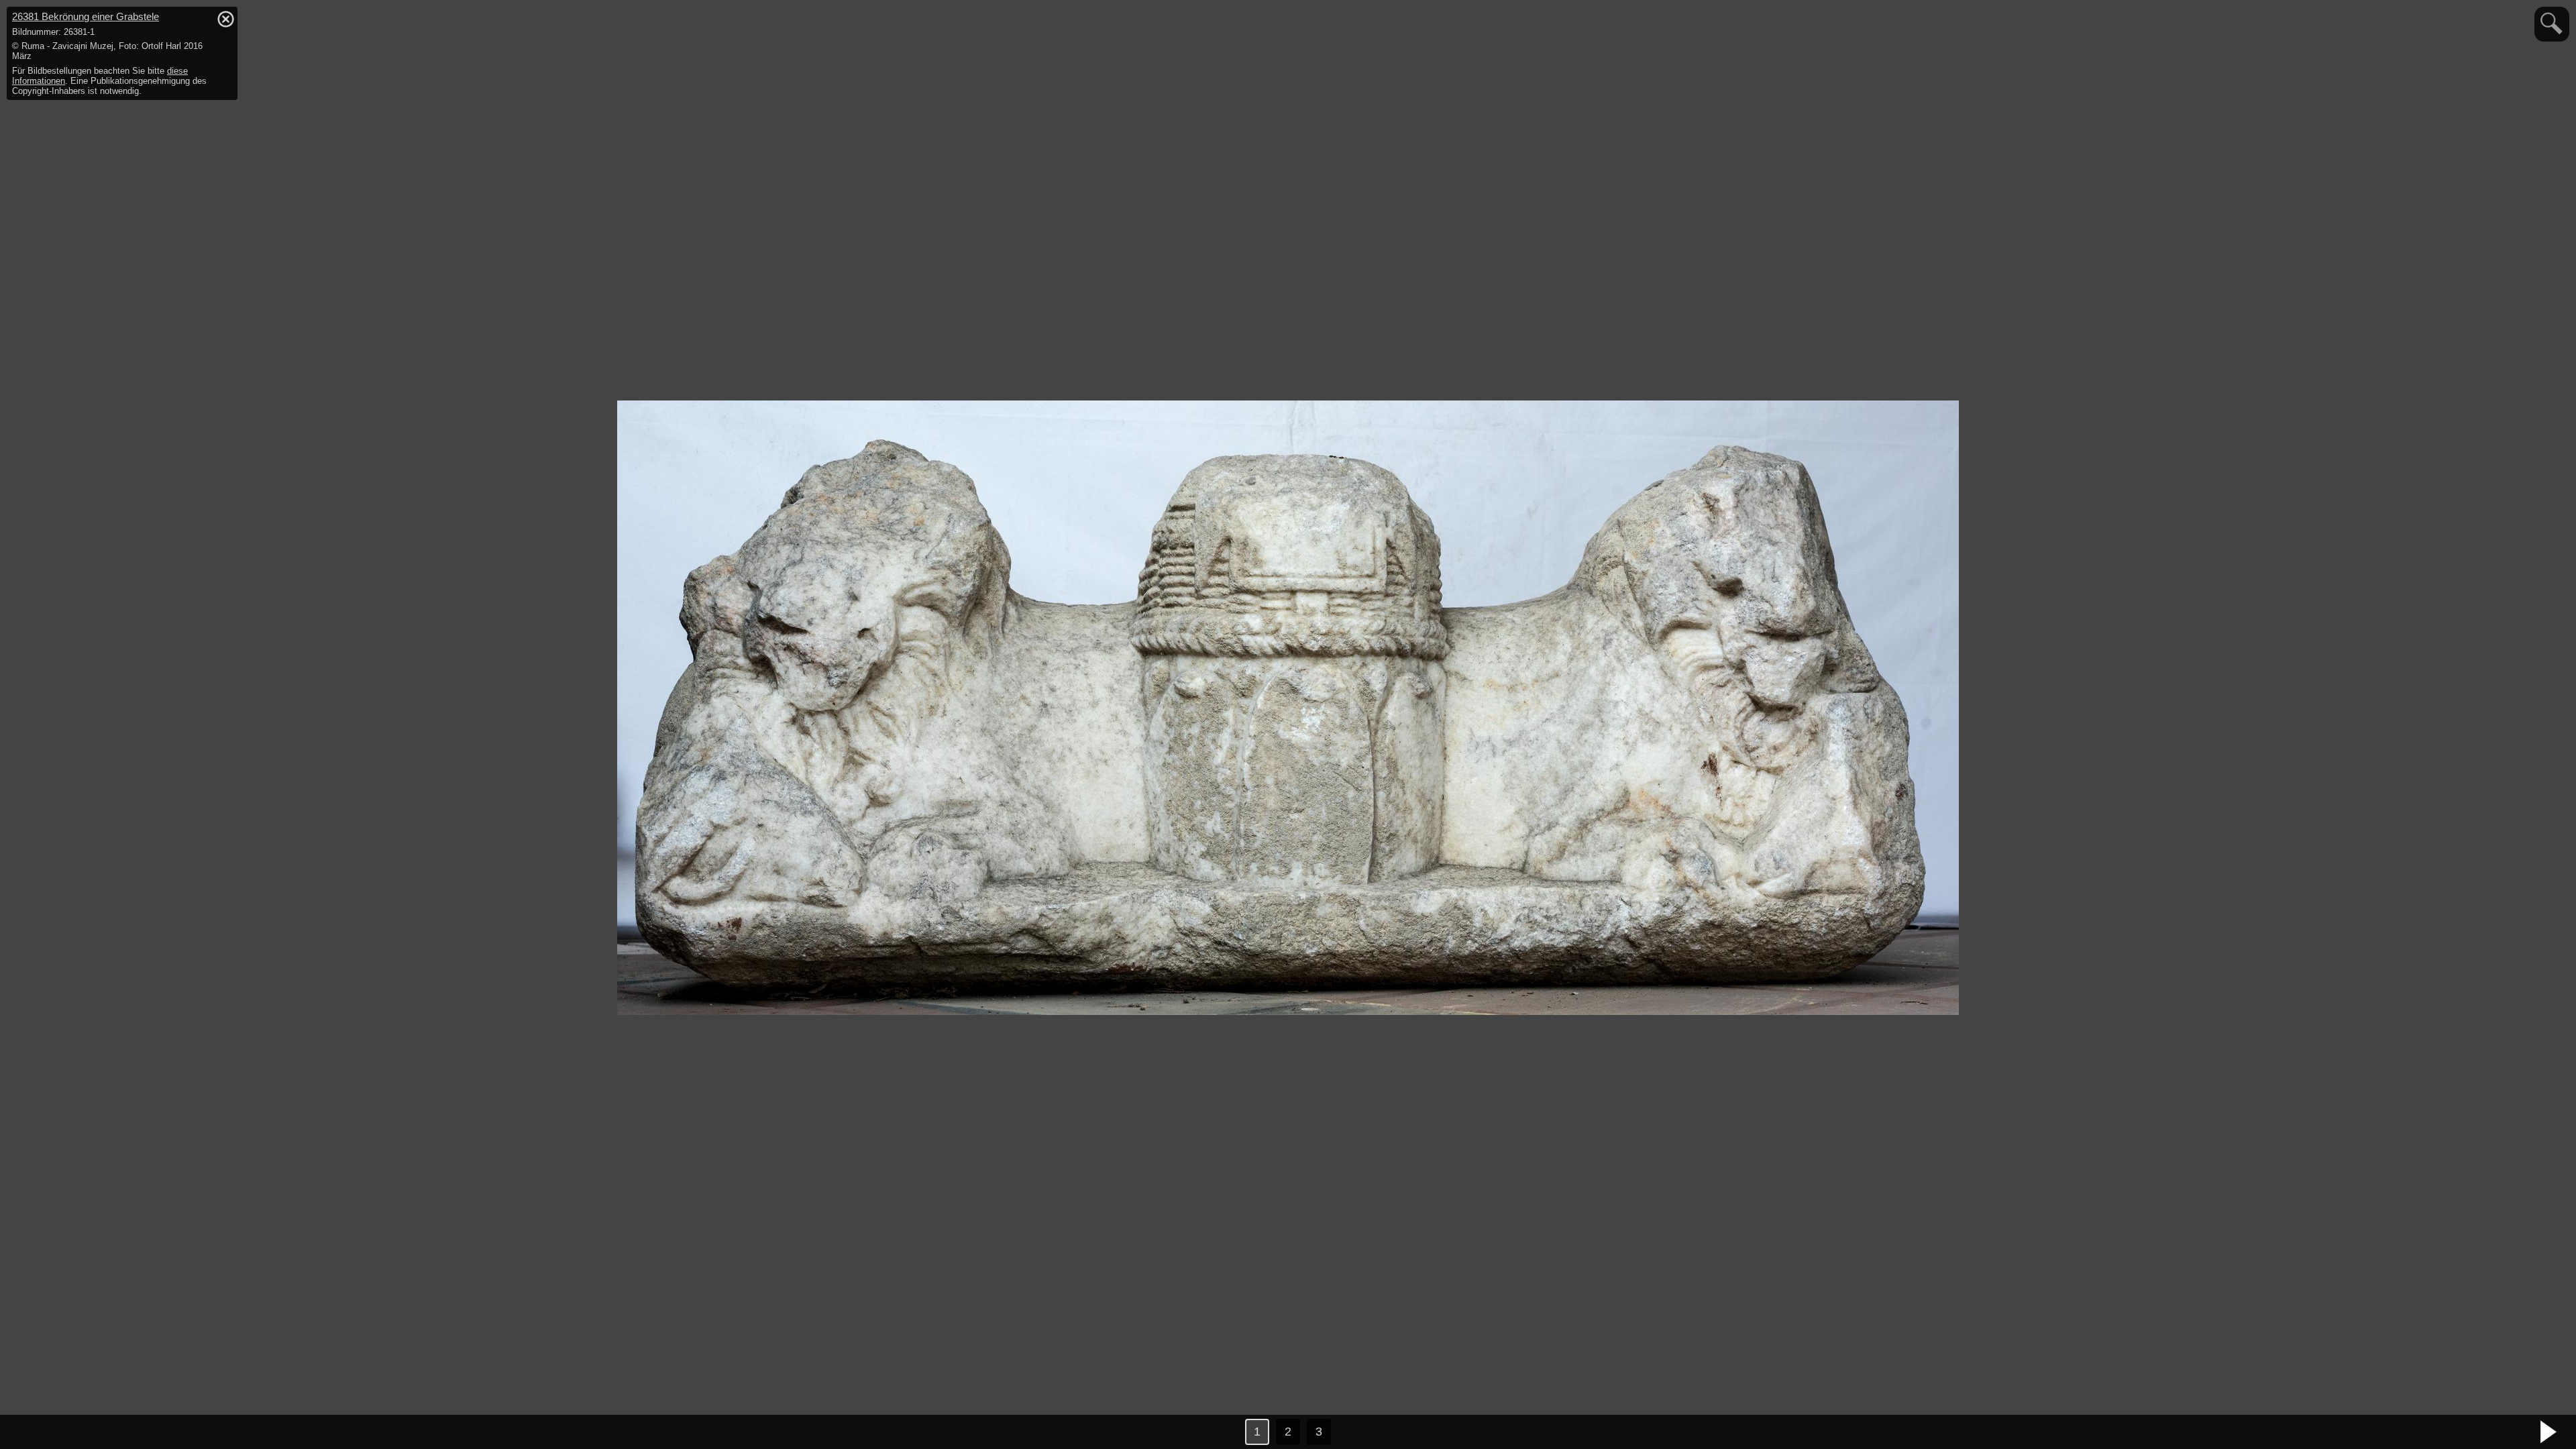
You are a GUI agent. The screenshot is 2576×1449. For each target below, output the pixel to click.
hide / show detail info (225, 19)
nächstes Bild (2549, 1432)
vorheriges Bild (27, 1432)
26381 (86, 16)
